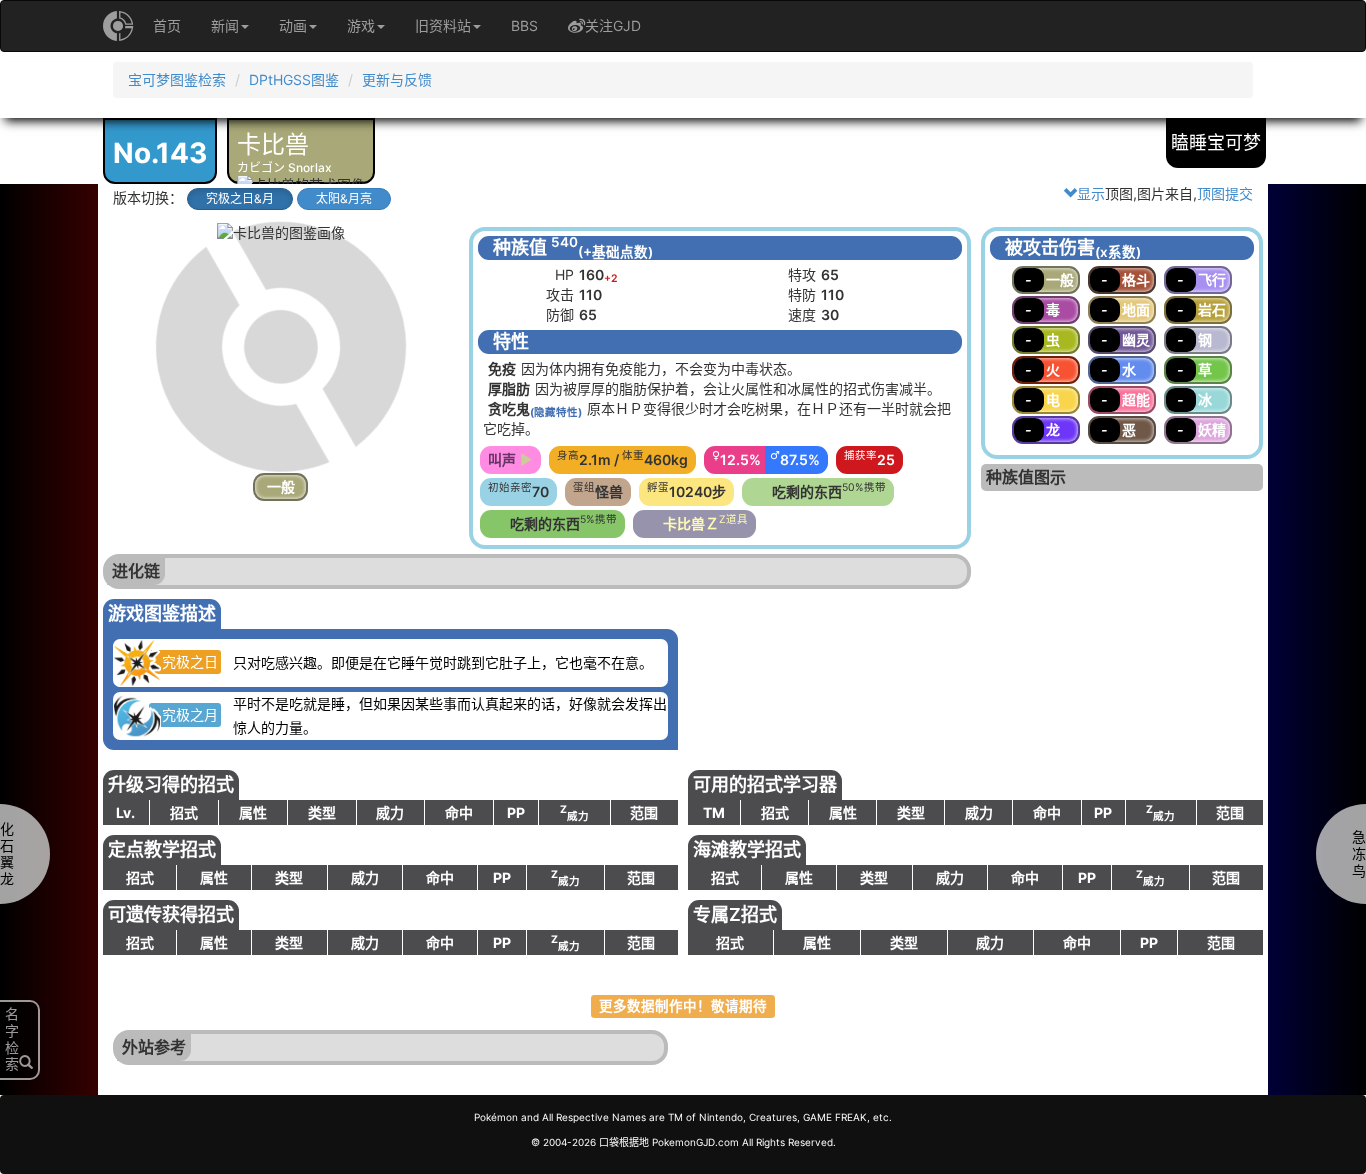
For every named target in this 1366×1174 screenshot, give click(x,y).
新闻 (225, 25)
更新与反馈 (397, 79)
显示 (1091, 193)
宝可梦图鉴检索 (177, 79)
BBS (524, 25)
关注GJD (613, 25)
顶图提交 (1225, 193)
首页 (167, 25)
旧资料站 (443, 25)
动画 (293, 25)
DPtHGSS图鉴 (294, 79)
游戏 (361, 25)
